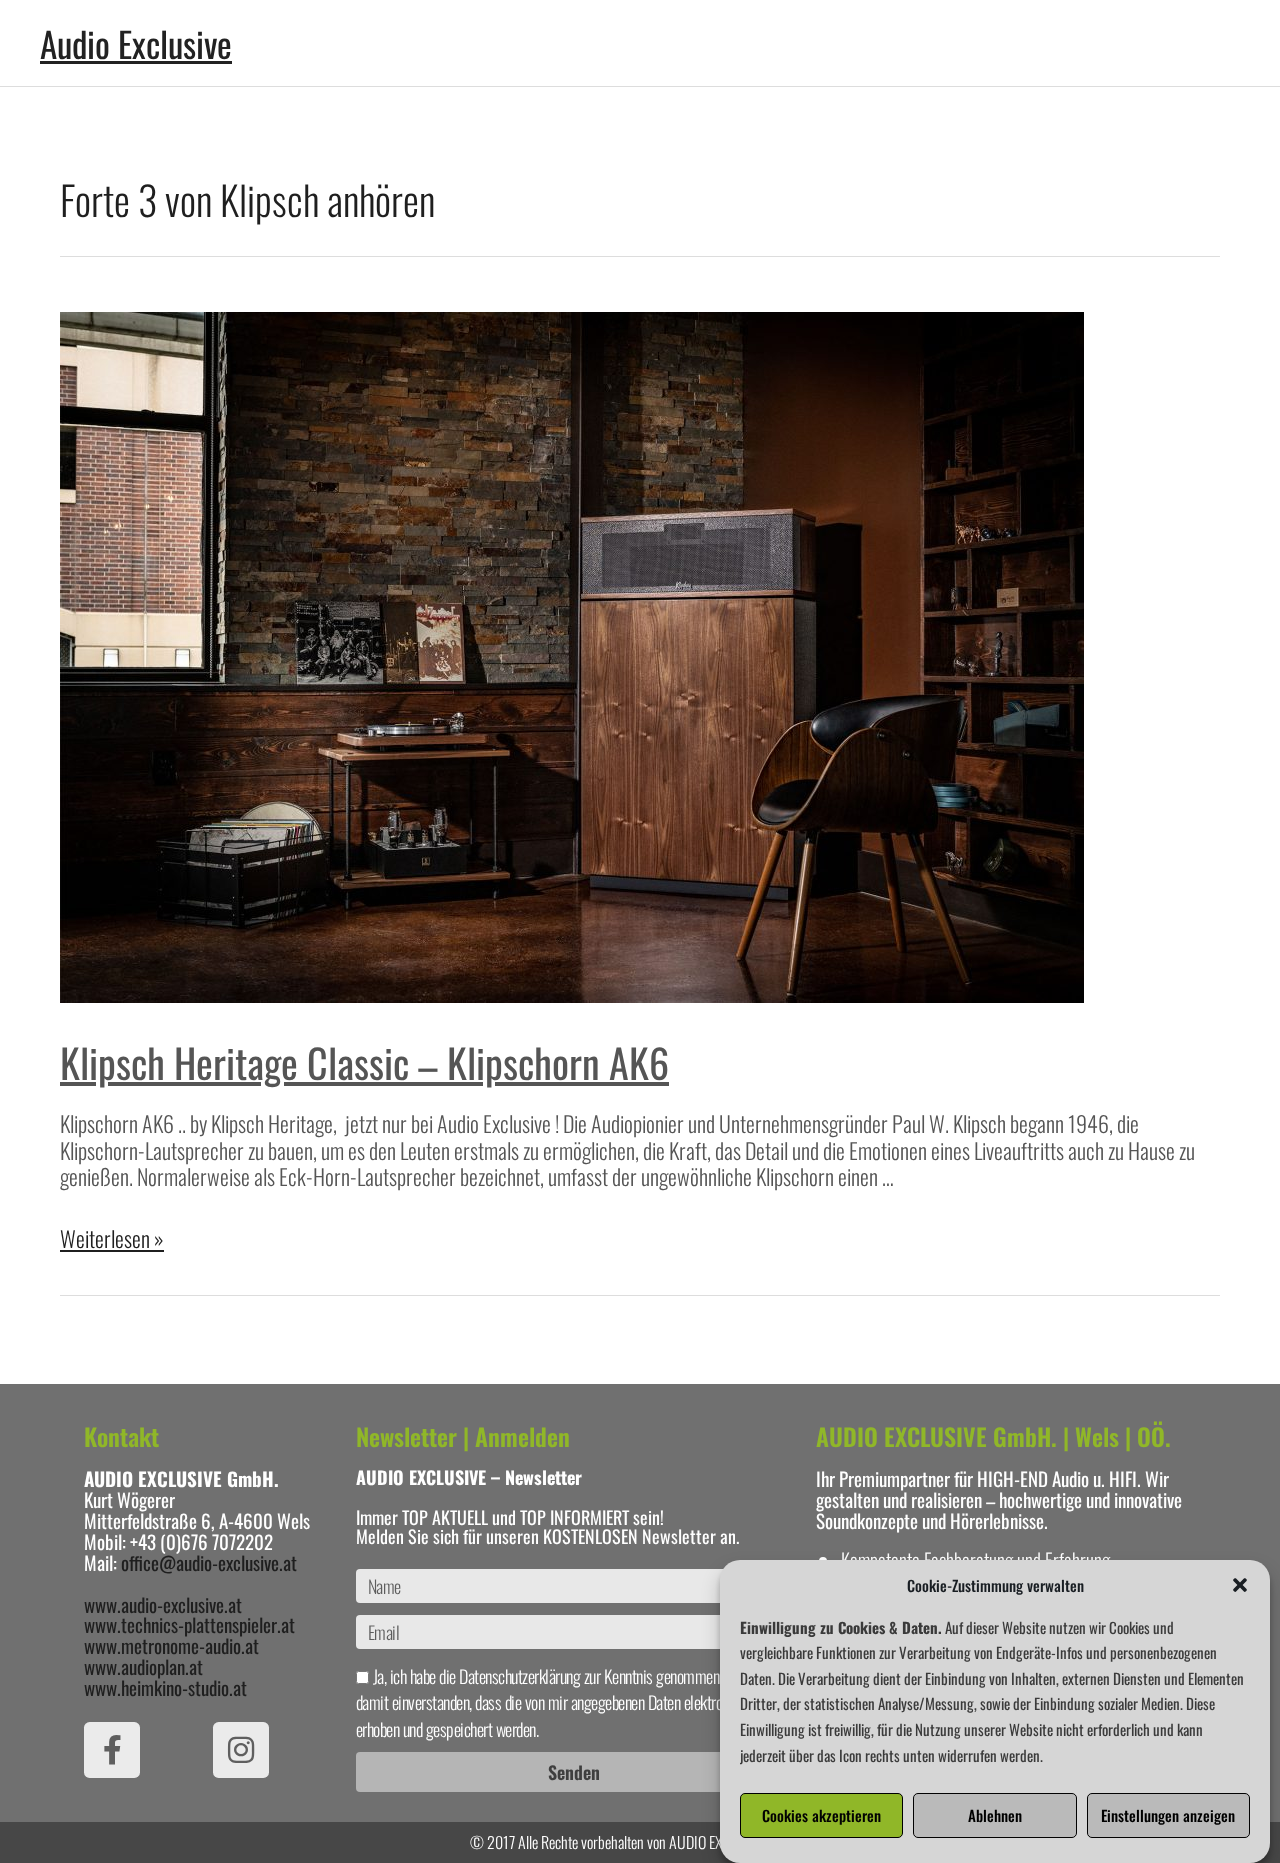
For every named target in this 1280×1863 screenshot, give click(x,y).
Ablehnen (995, 1816)
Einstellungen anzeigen (1168, 1816)
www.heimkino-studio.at (165, 1687)
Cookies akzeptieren (821, 1816)
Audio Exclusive (136, 43)
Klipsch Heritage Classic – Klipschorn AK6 (364, 1062)
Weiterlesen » (112, 1238)
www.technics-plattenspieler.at (189, 1624)
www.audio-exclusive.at (163, 1604)
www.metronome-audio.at (171, 1645)
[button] (1240, 1585)
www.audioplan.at (143, 1666)
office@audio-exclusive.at (209, 1562)
